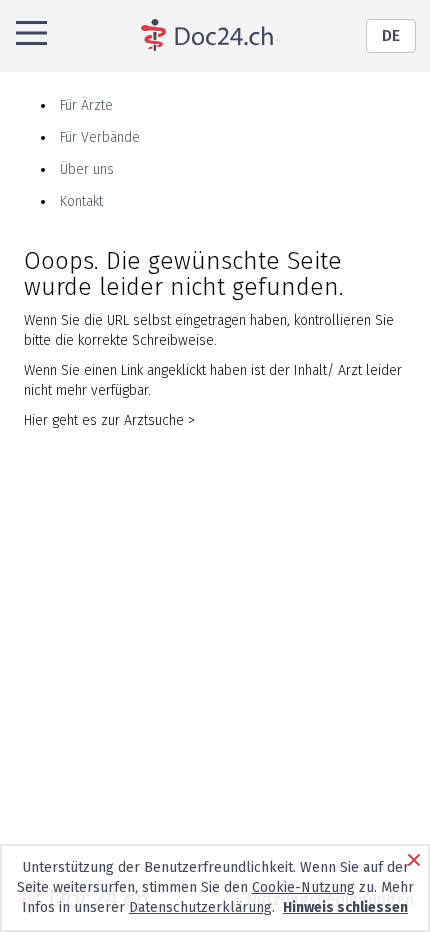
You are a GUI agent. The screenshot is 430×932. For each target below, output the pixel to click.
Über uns (87, 169)
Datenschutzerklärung (200, 907)
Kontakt (81, 201)
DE (391, 35)
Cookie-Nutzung (303, 887)
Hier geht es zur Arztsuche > (109, 420)
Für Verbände (100, 137)
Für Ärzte (86, 105)
